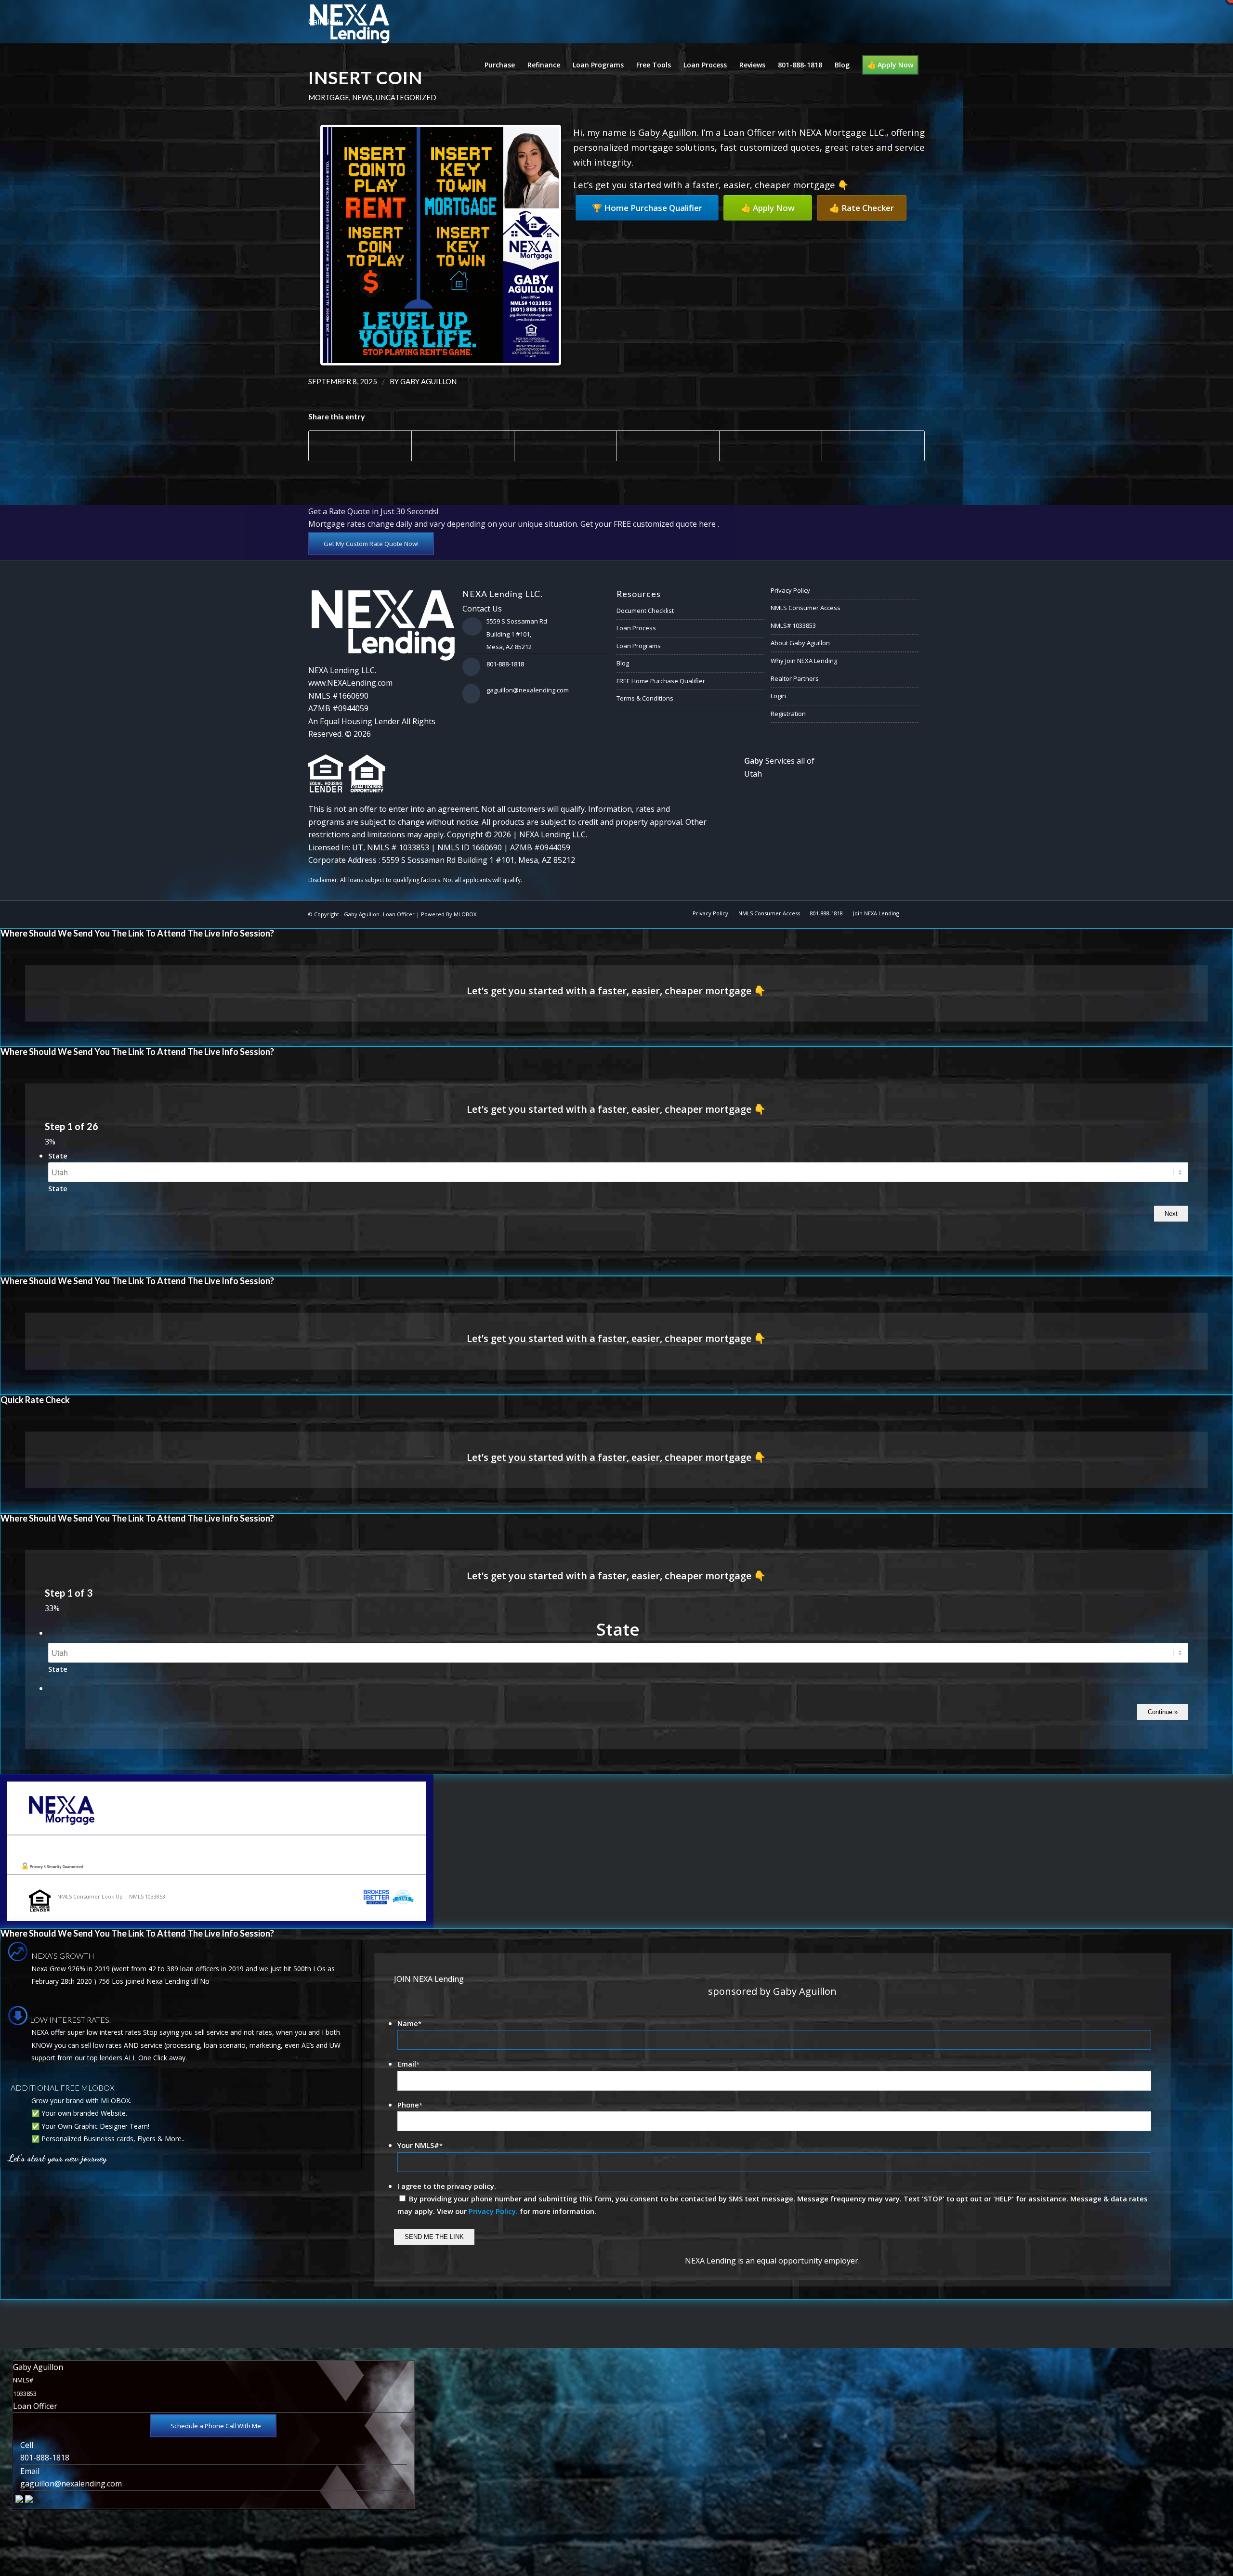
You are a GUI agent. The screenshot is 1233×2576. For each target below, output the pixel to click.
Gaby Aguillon (428, 381)
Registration (788, 714)
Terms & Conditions (645, 698)
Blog (623, 663)
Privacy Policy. (493, 2211)
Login (778, 696)
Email (408, 2064)
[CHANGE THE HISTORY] (1226, 1288)
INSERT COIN (365, 78)
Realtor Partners (795, 678)
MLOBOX (465, 914)
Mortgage (329, 97)
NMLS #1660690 (338, 696)
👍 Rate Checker (862, 208)
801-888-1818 (505, 664)
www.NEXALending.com (350, 683)
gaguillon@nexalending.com (528, 690)
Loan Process (636, 628)
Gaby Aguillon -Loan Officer (379, 914)
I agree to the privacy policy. (447, 2186)
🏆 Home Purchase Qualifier (647, 208)
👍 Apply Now (768, 208)
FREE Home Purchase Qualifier (661, 681)
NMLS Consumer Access (806, 608)
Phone (410, 2105)
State (58, 1156)
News (362, 97)
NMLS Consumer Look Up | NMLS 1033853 (111, 1896)
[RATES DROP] (7, 1288)
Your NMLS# (420, 2145)
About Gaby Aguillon (800, 643)
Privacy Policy (790, 590)
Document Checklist (645, 611)
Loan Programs (639, 646)
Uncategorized (406, 97)
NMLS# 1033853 (793, 625)
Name (409, 2023)
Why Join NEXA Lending (804, 661)
